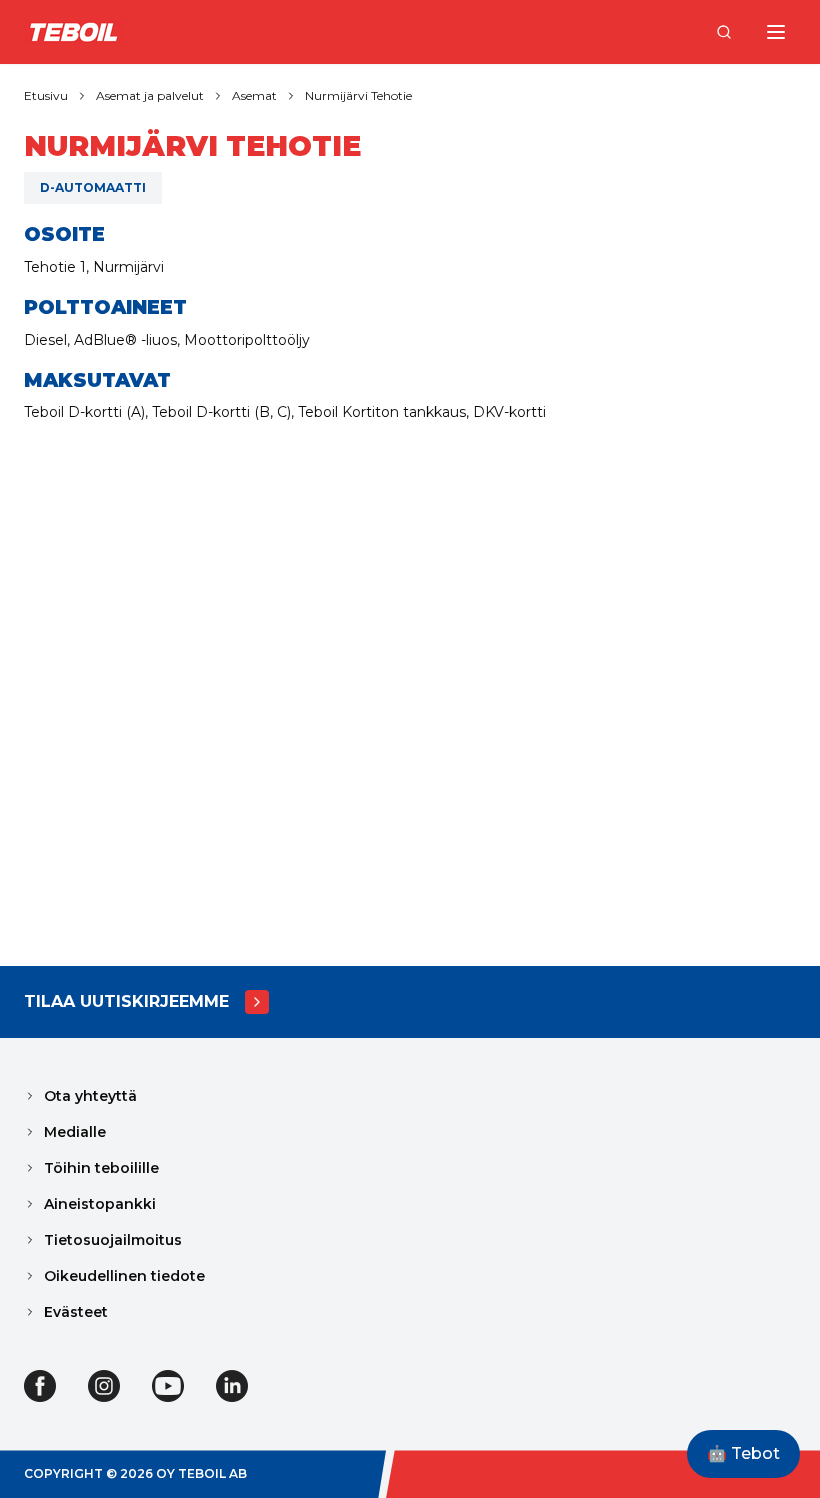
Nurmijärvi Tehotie (358, 95)
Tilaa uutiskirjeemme (126, 1001)
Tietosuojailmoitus (113, 1240)
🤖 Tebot (743, 1453)
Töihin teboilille (101, 1168)
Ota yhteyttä (90, 1096)
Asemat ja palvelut (150, 95)
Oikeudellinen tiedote (124, 1276)
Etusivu (46, 95)
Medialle (75, 1132)
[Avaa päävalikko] (776, 32)
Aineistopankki (100, 1204)
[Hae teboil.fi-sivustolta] (724, 32)
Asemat (254, 95)
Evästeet (76, 1312)
